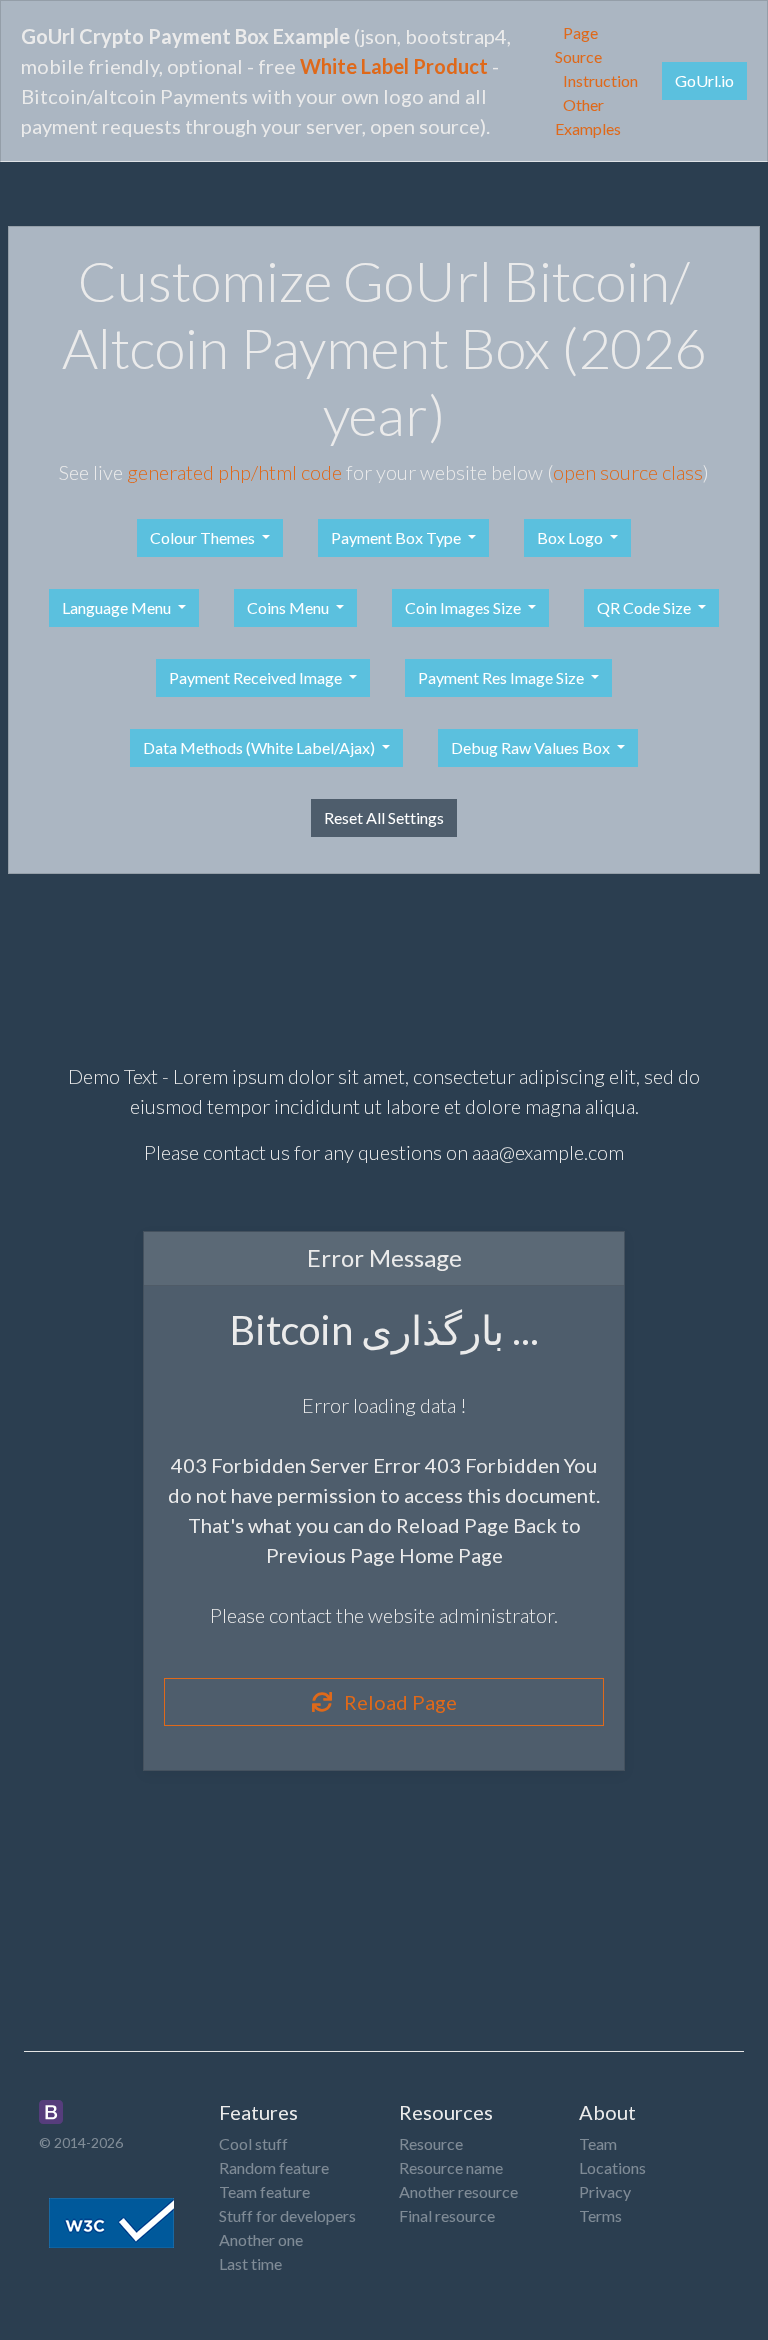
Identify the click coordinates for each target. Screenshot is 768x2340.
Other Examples (588, 116)
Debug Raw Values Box (532, 747)
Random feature (274, 2167)
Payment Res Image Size (502, 677)
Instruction (600, 80)
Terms (600, 2215)
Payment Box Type (397, 537)
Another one (261, 2239)
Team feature (264, 2191)
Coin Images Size (464, 607)
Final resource (447, 2215)
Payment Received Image (257, 677)
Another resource (458, 2191)
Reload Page (394, 1702)
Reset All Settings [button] (384, 817)
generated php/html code (234, 472)
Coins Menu (289, 607)
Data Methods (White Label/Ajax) (260, 747)
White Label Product (394, 66)
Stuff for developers (287, 2215)
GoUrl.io (704, 80)
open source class (628, 472)
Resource (431, 2143)
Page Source (578, 44)
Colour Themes (204, 537)
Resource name (451, 2167)
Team (598, 2143)
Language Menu (118, 607)
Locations (612, 2167)
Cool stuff (253, 2143)
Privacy (605, 2191)
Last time (250, 2263)
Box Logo (571, 537)
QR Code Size (645, 607)
